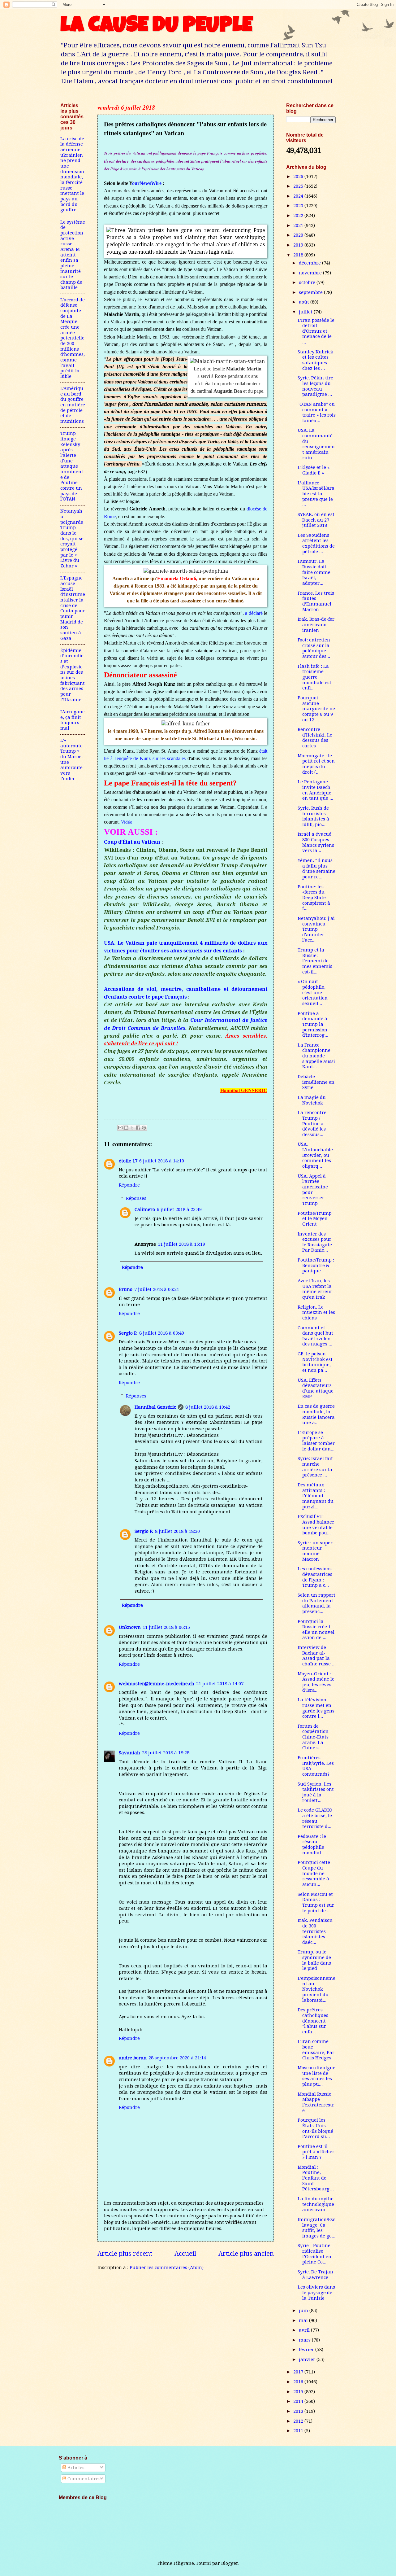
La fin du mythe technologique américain (316, 2204)
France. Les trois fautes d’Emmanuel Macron (316, 601)
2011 (299, 2431)
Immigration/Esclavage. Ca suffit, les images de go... (316, 2228)
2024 (299, 196)
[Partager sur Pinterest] (144, 1128)
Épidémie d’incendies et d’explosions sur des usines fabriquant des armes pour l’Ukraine (73, 675)
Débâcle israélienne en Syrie (316, 1082)
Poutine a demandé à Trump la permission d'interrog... (313, 1024)
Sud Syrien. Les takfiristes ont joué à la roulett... (316, 1792)
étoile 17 (128, 1161)
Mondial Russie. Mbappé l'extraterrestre (316, 2102)
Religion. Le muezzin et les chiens (316, 1312)
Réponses (136, 1198)
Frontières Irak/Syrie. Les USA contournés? (316, 1766)
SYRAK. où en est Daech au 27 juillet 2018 (316, 520)
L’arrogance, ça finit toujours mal (72, 720)
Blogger (230, 2563)
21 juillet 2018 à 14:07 (220, 1684)
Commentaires (83, 2479)
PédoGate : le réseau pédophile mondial (312, 1845)
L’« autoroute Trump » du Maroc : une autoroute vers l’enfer (72, 759)
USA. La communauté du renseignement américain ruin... (316, 444)
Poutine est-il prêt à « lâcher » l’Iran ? (316, 2152)
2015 (299, 2392)
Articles (75, 2468)
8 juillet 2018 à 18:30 (177, 1531)
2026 (299, 177)
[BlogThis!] (126, 1128)
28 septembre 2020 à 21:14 (177, 2058)
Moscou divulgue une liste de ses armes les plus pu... (316, 2076)
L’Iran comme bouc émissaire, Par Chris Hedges (316, 2050)
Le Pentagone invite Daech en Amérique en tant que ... (315, 790)
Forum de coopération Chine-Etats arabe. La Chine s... (313, 1737)
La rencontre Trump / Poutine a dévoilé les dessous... (312, 1124)
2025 (299, 186)
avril (305, 2330)
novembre (311, 273)
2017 (299, 2372)
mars (305, 2340)
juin (304, 2311)
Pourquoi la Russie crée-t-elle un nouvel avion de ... (316, 1630)
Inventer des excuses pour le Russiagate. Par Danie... (315, 1242)
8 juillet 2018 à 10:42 (208, 1407)
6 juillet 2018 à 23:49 (179, 1209)
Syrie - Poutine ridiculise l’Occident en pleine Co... (314, 2254)
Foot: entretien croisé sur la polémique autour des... (314, 648)
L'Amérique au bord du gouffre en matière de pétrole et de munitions (73, 405)
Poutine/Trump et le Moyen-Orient (315, 1219)
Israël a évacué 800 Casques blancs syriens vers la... (316, 842)
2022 (299, 216)
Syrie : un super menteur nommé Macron (315, 1551)
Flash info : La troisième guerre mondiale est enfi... (314, 677)
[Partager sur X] (132, 1128)
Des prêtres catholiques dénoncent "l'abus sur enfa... (313, 2021)
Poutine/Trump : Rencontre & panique (316, 1265)
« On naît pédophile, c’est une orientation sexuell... (313, 993)
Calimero (145, 1209)
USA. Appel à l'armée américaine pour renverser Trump (313, 1190)
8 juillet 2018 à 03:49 (162, 1333)
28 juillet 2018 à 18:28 (166, 1753)
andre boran (133, 2058)
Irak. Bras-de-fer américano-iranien (316, 625)
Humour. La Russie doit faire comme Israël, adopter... (314, 572)
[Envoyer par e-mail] (120, 1128)
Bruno (126, 1289)
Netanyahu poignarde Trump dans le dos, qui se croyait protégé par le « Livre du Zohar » (72, 538)
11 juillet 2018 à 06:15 (166, 1627)
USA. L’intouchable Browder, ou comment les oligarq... (315, 1155)
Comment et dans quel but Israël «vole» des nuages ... (315, 1336)
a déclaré (254, 613)
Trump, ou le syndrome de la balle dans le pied (314, 1960)
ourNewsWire (147, 183)
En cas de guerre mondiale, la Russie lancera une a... (316, 1414)
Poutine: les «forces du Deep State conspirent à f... (314, 898)
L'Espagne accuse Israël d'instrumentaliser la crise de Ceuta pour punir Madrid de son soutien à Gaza (73, 608)
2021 (299, 225)
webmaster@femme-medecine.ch (157, 1684)
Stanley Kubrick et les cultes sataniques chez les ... (315, 360)
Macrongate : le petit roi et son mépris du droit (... (316, 764)
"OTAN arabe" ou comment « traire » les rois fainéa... (317, 412)
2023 (299, 206)
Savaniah (129, 1753)
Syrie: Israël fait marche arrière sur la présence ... (315, 1467)
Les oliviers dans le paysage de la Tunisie (316, 2292)
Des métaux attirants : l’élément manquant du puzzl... (316, 1496)
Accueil (185, 2254)
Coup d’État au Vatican (132, 842)
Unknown (130, 1627)
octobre (308, 282)
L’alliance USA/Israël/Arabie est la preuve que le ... (316, 494)
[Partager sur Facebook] (138, 1128)
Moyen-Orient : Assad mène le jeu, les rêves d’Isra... (316, 1682)
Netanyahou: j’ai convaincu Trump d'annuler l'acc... (316, 929)
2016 (299, 2382)
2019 (299, 245)
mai (304, 2320)
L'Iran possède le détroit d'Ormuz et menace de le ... (316, 331)
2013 (299, 2411)
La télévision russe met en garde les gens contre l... (316, 1708)
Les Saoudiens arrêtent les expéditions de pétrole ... (316, 543)
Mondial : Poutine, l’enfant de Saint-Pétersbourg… (316, 2178)
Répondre (129, 1185)
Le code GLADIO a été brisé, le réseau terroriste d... (315, 1818)
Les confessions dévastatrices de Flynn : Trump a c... (315, 1577)
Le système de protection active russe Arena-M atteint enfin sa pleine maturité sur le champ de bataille (73, 255)
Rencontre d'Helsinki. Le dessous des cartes (315, 738)
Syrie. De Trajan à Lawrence (315, 2275)
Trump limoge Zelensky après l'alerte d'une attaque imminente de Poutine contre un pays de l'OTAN (72, 466)
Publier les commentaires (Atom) (167, 2268)
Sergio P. (128, 1333)
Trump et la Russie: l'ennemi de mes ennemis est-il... (315, 961)
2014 (299, 2401)
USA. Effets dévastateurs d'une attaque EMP (316, 1388)
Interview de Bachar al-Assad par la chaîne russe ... (317, 1656)
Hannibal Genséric (155, 1407)
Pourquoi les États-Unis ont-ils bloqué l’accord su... (315, 2128)
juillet (306, 312)
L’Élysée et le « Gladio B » (314, 470)
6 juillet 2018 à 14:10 (162, 1161)
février (307, 2350)
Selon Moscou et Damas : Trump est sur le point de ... (316, 1902)
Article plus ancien (246, 2254)
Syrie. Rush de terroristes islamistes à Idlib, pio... (313, 816)
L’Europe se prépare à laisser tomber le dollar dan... (316, 1441)
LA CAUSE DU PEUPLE (156, 27)
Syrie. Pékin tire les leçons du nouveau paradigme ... (315, 386)
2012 (299, 2421)
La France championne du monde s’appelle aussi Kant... (316, 1056)
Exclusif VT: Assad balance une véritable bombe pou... (316, 1525)
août (305, 302)
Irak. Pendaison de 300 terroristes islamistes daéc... (315, 1931)
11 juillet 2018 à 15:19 (181, 1244)
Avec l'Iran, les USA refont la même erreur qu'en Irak (315, 1289)
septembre (311, 292)
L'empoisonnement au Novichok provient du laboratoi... (316, 1989)
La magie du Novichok (312, 1100)
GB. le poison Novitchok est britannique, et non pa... (315, 1362)
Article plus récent (125, 2254)
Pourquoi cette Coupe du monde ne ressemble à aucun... (314, 1873)
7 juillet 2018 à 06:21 (157, 1289)
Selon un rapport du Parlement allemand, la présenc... (316, 1603)
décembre (310, 263)
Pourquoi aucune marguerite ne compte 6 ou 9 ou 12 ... (316, 709)
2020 (299, 235)
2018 (299, 255)
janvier (308, 2360)
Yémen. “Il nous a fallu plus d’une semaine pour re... (316, 869)
